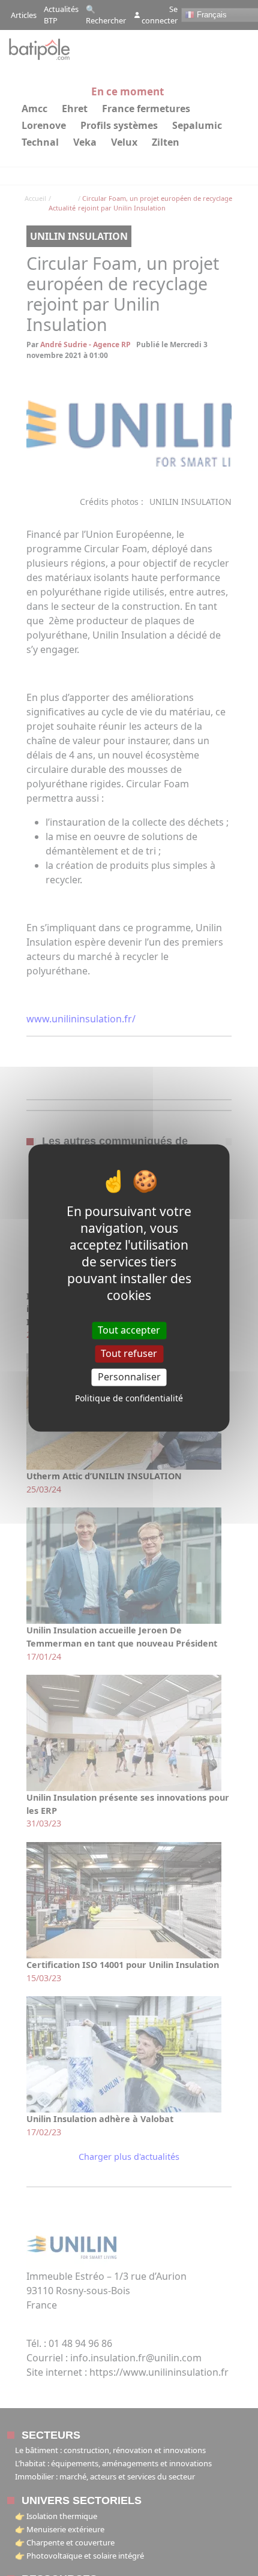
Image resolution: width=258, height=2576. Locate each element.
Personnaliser (129, 1377)
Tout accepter (129, 1330)
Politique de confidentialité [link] (129, 1399)
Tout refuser (129, 1353)
